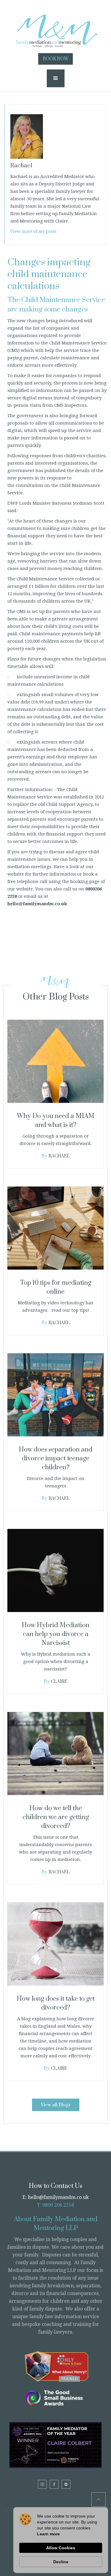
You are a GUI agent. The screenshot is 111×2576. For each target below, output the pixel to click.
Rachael (59, 1156)
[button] (56, 78)
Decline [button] (61, 2562)
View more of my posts (33, 231)
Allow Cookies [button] (61, 2548)
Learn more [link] (48, 2534)
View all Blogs (56, 2105)
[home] (56, 28)
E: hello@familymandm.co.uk (56, 2197)
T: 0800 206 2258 (55, 2205)
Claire (59, 1682)
